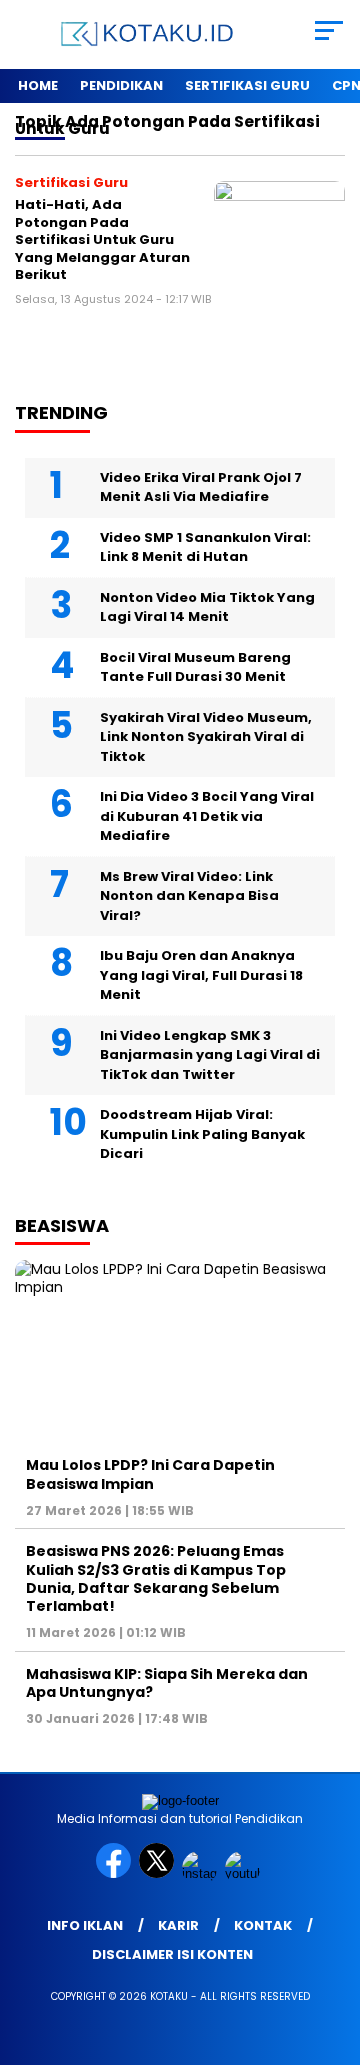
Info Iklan (85, 1925)
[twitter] (158, 1873)
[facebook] (115, 1873)
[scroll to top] (332, 1949)
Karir (178, 1925)
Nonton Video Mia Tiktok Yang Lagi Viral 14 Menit (207, 607)
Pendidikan (121, 85)
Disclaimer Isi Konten (172, 1954)
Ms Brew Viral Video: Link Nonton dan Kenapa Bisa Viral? (189, 896)
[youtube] (244, 1873)
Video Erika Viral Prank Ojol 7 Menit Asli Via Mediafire (201, 487)
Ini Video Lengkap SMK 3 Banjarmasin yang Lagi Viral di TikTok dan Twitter (210, 1055)
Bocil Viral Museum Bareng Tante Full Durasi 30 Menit (195, 667)
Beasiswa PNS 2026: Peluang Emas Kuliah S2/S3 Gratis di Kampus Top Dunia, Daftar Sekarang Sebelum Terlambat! (156, 1578)
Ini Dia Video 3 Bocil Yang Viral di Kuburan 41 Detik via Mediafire (207, 816)
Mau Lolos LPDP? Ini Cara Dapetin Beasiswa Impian (150, 1474)
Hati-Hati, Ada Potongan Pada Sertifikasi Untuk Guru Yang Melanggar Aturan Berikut (102, 239)
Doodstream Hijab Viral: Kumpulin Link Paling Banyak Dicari (202, 1134)
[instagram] (201, 1873)
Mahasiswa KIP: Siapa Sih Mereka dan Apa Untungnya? (167, 1683)
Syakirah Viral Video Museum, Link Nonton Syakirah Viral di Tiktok (206, 737)
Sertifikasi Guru (247, 85)
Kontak (263, 1925)
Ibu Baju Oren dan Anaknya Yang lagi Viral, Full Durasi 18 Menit (201, 975)
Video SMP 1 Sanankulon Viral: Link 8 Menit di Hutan (205, 547)
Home (38, 85)
